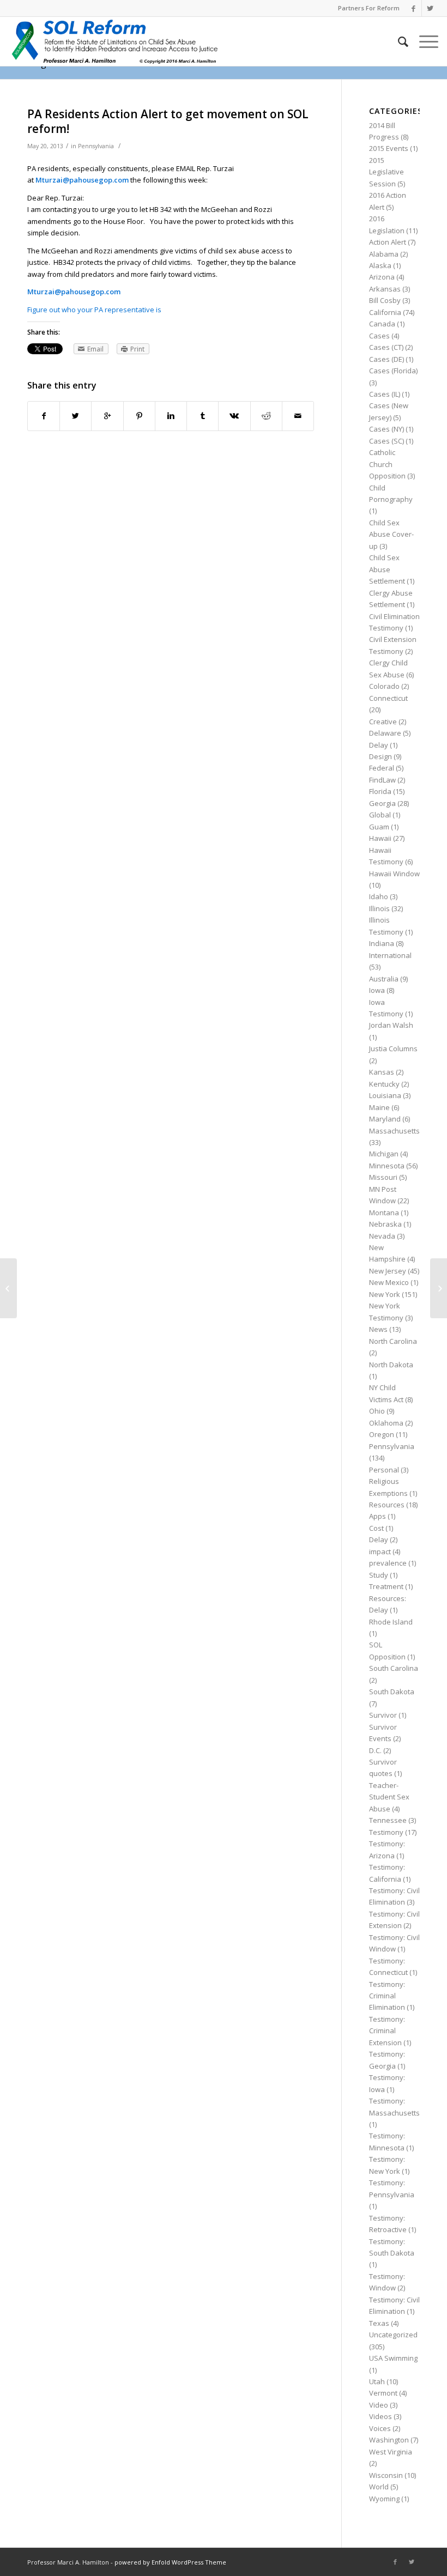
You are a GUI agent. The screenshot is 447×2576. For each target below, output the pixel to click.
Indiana (382, 943)
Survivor (383, 1715)
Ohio (377, 1411)
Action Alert (388, 242)
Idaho (379, 896)
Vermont (383, 2393)
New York (385, 1294)
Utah (377, 2381)
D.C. (375, 1750)
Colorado (384, 686)
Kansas (382, 1072)
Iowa (377, 990)
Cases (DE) (386, 359)
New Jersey (388, 1271)
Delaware (385, 733)
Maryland (385, 1119)
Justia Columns (393, 1048)
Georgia (382, 803)
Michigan (384, 1154)
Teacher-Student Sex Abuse (389, 1797)
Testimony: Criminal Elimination (387, 1996)
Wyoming (384, 2499)
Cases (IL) (385, 394)
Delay (379, 745)
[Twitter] (430, 8)
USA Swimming (393, 2358)
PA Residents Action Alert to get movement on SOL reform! (168, 121)
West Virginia (391, 2452)
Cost (376, 1528)
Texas (379, 2323)
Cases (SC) (386, 441)
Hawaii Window (394, 874)
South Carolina (394, 1668)
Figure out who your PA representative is (94, 310)
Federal (382, 768)
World (379, 2487)
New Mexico (389, 1282)
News (378, 1329)
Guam (379, 827)
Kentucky (384, 1084)
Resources (387, 1505)
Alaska (380, 265)
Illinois (379, 908)
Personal (384, 1470)
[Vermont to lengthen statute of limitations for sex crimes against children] (8, 1288)
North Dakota (391, 1365)
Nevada (382, 1236)
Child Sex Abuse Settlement (387, 569)
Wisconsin (386, 2475)
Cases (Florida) (393, 371)
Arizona (382, 277)
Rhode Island (391, 1622)
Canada (382, 324)
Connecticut (388, 698)
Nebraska (385, 1224)
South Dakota (392, 1692)
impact (380, 1551)
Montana (384, 1213)
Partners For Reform (369, 8)
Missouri (383, 1177)
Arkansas (385, 289)
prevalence (388, 1563)
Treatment (386, 1586)
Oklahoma (386, 1423)
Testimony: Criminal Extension (387, 2031)
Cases (379, 336)
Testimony (386, 1832)
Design (380, 756)
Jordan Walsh (391, 1025)
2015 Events (389, 148)
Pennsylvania (96, 146)
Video (379, 2405)
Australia (384, 979)
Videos (380, 2416)
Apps (377, 1516)
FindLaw (382, 780)
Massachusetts (394, 1131)
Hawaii (380, 838)
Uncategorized (393, 2335)
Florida (380, 791)
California (385, 312)
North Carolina (393, 1341)
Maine (379, 1107)
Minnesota (387, 1166)
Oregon (382, 1434)
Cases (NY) (386, 429)
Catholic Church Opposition (387, 464)
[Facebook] (413, 8)
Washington (389, 2440)
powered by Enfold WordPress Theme (170, 2562)
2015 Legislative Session (386, 172)
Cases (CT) (386, 347)
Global (380, 815)
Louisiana (385, 1095)
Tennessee (388, 1820)
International (390, 955)
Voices (380, 2428)
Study (379, 1575)
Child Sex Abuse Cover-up (391, 534)
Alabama (384, 254)
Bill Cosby (385, 300)
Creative (383, 722)
